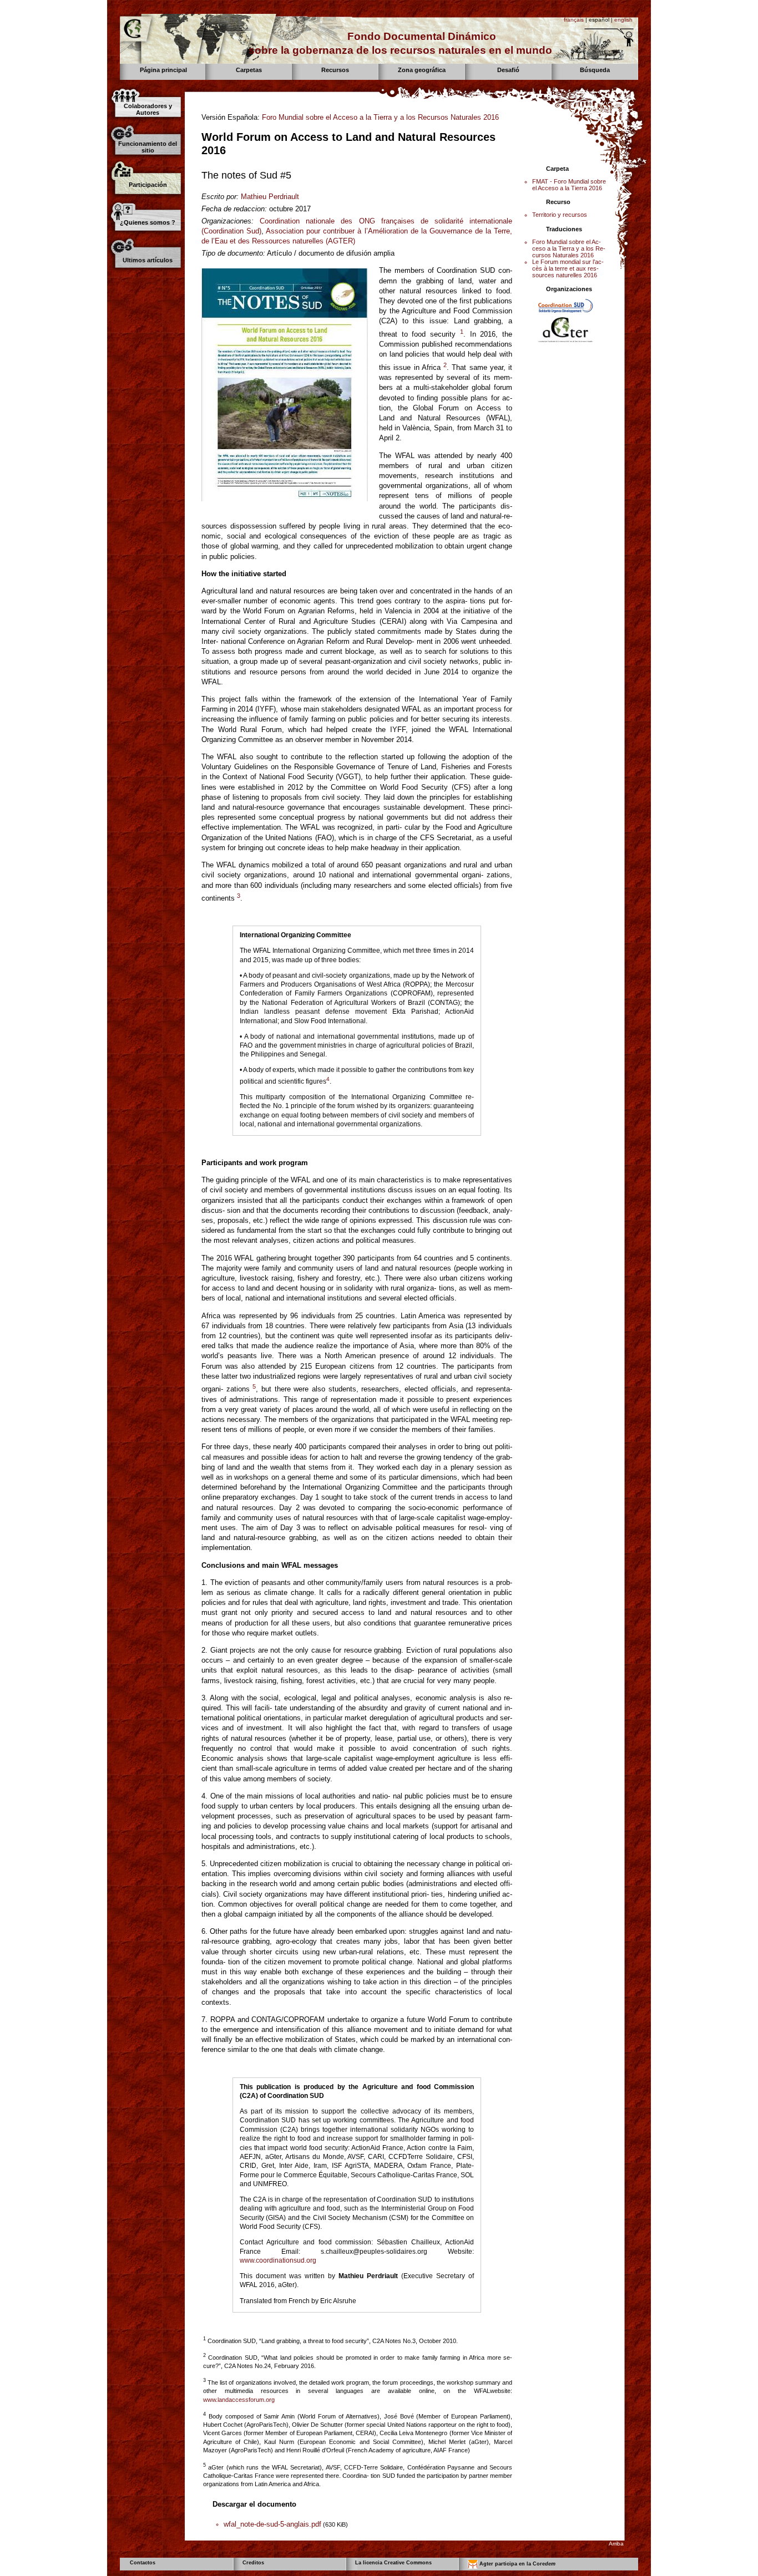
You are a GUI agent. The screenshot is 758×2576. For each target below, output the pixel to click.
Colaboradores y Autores (148, 109)
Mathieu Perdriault (270, 197)
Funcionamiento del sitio (148, 147)
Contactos (143, 2563)
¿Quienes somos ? (148, 222)
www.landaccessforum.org (239, 2400)
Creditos (253, 2563)
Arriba (616, 2544)
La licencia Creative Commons (393, 2563)
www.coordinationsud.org (278, 2260)
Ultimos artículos (148, 260)
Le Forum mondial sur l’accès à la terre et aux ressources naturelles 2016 (568, 268)
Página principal (163, 70)
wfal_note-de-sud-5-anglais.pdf (272, 2524)
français (574, 20)
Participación (148, 185)
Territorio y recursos (560, 215)
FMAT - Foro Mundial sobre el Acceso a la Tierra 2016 (569, 185)
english (623, 20)
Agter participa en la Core (517, 2564)
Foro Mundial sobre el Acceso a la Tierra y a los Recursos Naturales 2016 (380, 117)
